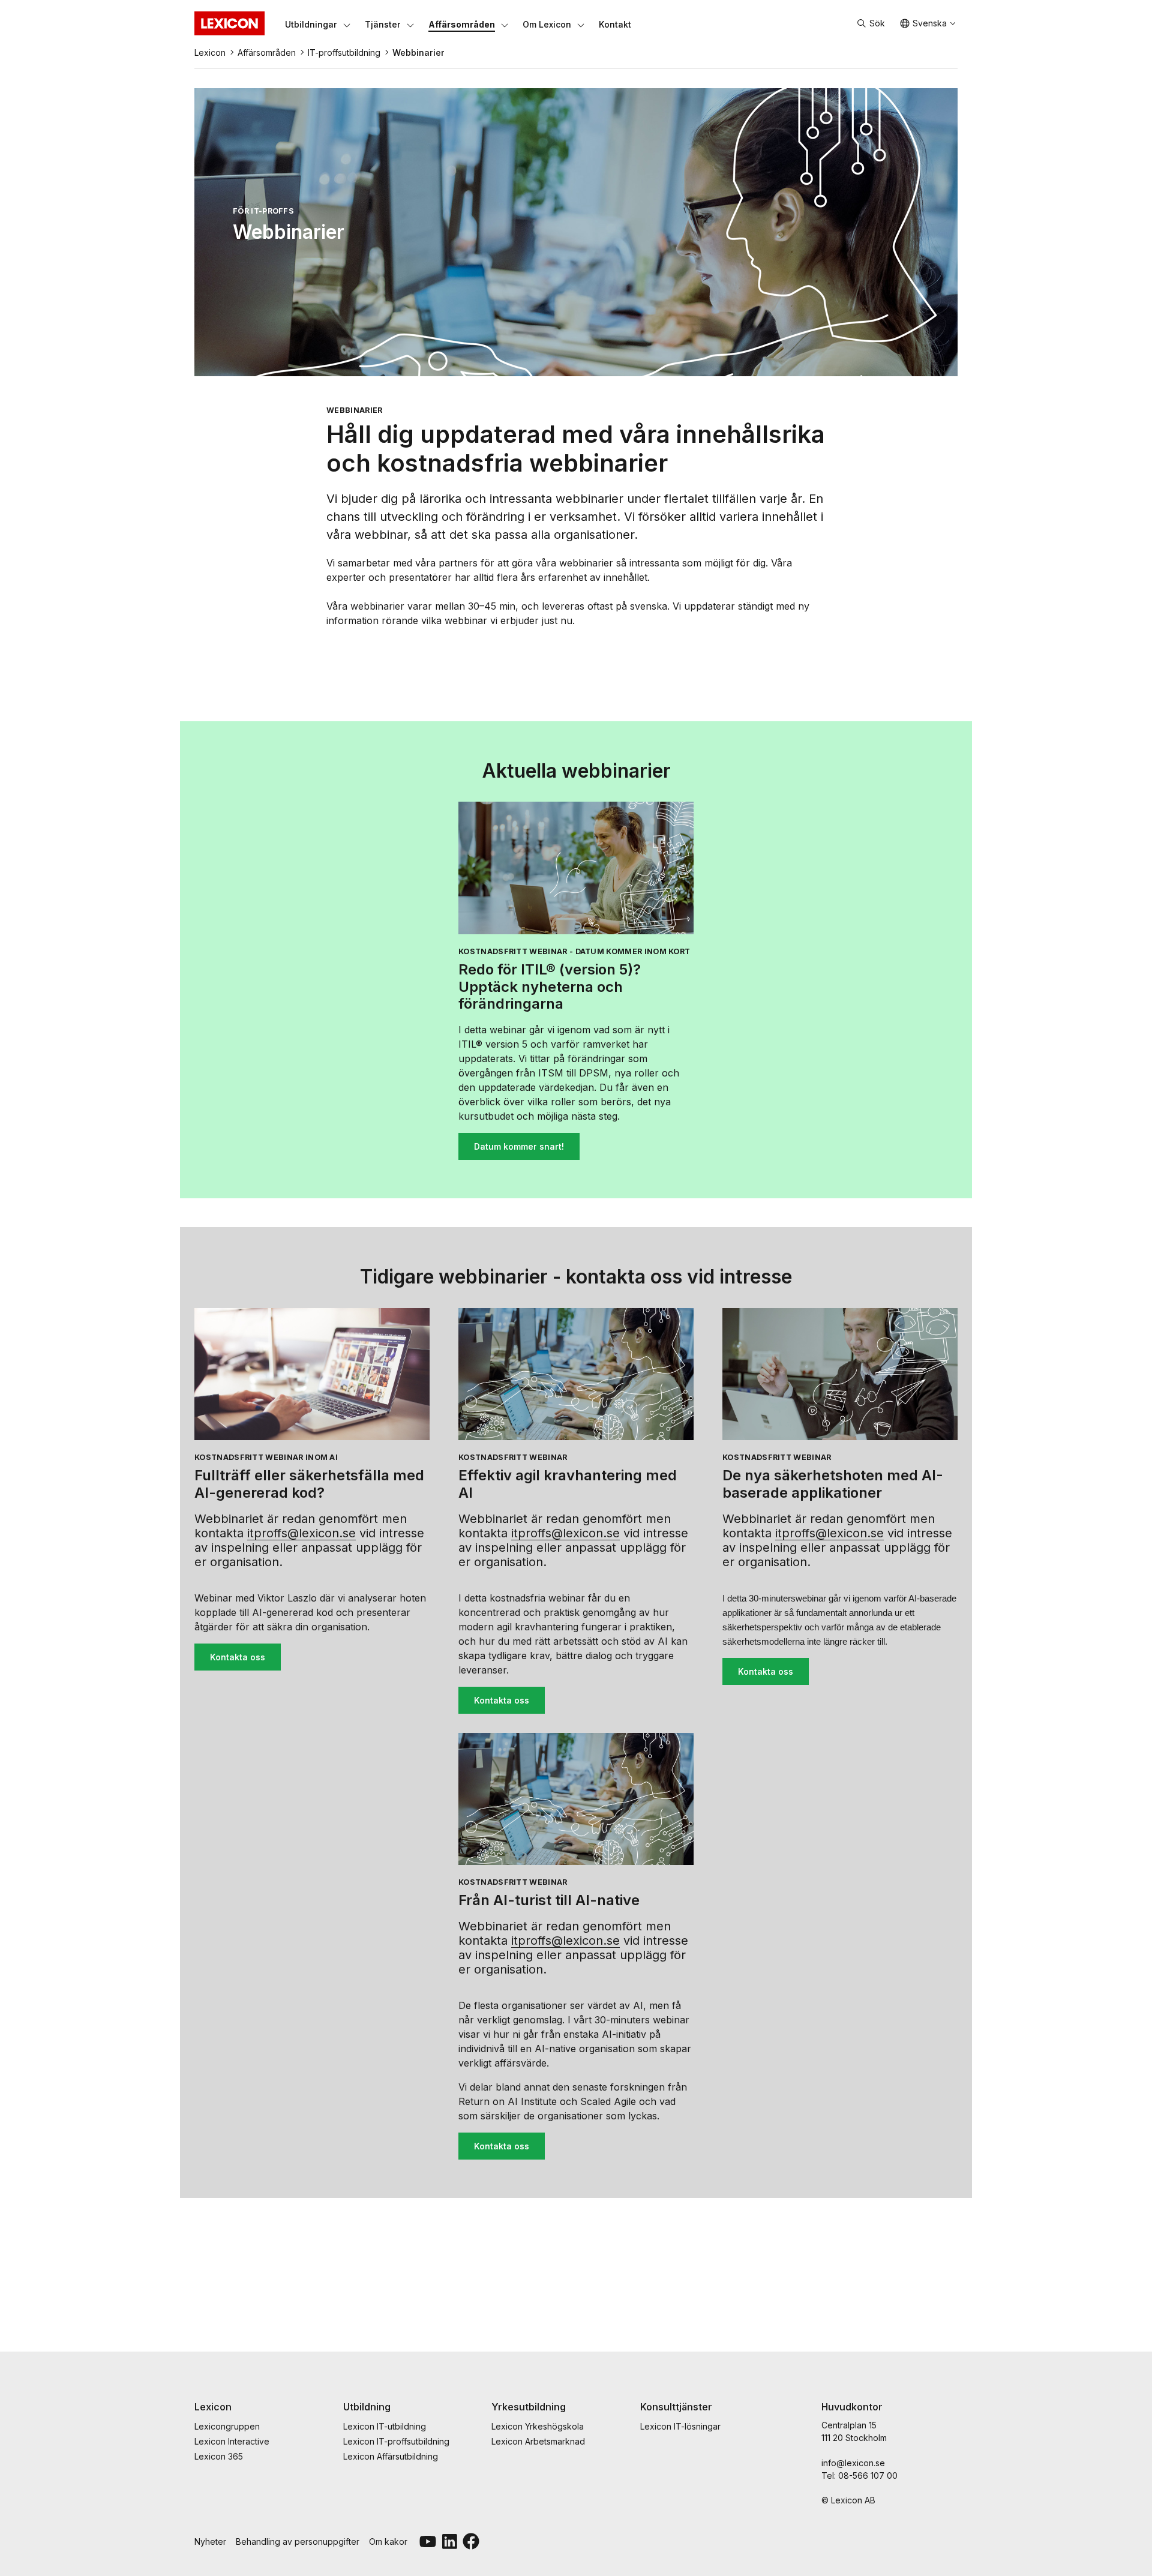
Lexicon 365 (219, 2456)
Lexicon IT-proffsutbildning (396, 2441)
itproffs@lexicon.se (301, 1533)
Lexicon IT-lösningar (680, 2426)
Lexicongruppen (227, 2426)
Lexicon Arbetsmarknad (538, 2441)
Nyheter (210, 2541)
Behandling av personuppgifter (298, 2541)
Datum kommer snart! (519, 1146)
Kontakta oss (238, 1657)
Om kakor (388, 2541)
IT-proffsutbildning (344, 53)
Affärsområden (267, 53)
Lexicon (210, 53)
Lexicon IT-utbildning (385, 2426)
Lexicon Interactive (232, 2441)
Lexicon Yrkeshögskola (538, 2426)
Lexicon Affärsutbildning (391, 2456)
